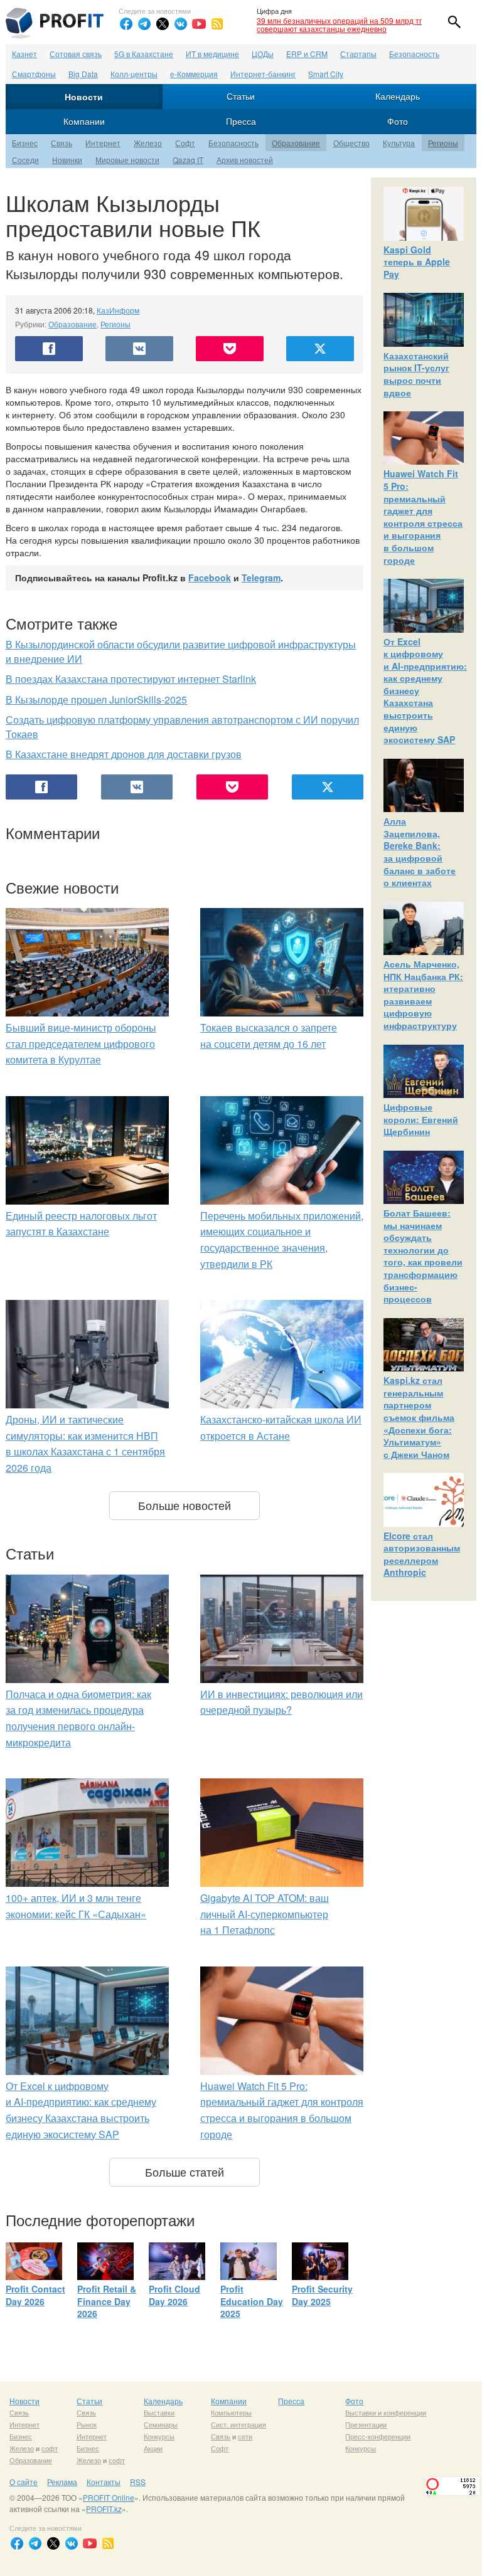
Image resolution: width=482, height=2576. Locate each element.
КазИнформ (118, 310)
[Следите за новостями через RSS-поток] (217, 24)
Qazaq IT (188, 160)
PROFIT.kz (104, 2509)
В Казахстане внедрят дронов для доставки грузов (124, 754)
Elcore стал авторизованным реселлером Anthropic (422, 1554)
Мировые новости (127, 160)
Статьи (241, 96)
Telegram (261, 578)
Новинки (67, 160)
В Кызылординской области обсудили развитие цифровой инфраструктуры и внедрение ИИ (181, 652)
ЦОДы (263, 54)
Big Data (83, 74)
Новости (84, 97)
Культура (399, 143)
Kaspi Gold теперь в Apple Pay (417, 262)
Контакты (104, 2482)
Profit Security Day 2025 (322, 2295)
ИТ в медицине (212, 54)
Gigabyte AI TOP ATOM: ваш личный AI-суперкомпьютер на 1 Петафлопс (265, 1914)
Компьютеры (231, 2412)
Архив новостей (245, 160)
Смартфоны (34, 74)
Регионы (443, 143)
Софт (185, 143)
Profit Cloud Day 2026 (174, 2295)
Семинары (161, 2424)
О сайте (24, 2482)
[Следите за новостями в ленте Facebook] (126, 24)
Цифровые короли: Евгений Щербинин (421, 1119)
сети (245, 2436)
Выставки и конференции (386, 2412)
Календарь (398, 96)
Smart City (326, 74)
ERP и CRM (307, 54)
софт (50, 2448)
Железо (148, 143)
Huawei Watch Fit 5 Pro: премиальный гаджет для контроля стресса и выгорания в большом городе (423, 516)
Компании (84, 121)
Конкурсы (159, 2436)
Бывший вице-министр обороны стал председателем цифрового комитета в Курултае (81, 1043)
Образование (296, 143)
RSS (138, 2482)
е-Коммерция (194, 74)
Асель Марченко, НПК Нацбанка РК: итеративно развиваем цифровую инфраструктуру (423, 995)
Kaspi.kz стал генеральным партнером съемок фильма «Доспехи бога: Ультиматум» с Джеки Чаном (419, 1417)
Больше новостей (185, 1505)
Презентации (366, 2424)
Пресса (241, 121)
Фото (398, 121)
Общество (351, 143)
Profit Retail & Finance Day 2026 (107, 2301)
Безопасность (414, 54)
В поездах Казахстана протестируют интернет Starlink (131, 679)
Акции (153, 2448)
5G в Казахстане (144, 54)
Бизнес (25, 143)
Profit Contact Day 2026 (35, 2295)
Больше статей (185, 2172)
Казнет (24, 54)
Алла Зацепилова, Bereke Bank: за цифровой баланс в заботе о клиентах (420, 852)
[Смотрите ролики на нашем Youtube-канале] (199, 24)
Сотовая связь (76, 54)
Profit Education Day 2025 (252, 2301)
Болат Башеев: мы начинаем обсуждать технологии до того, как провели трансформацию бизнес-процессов (423, 1256)
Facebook (210, 578)
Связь (62, 143)
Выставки (159, 2412)
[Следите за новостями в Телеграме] (144, 24)
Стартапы (358, 54)
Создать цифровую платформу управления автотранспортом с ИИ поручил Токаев (182, 727)
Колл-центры (134, 74)
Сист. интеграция (238, 2424)
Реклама (62, 2482)
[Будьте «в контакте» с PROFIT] (181, 24)
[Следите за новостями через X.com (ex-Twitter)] (163, 24)
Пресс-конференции (378, 2436)
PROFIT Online (109, 2497)
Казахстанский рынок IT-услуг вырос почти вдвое (416, 374)
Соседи (25, 160)
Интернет (103, 143)
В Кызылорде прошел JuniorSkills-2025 (96, 699)
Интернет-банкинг (263, 74)
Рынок (87, 2424)
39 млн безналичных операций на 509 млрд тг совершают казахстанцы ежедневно (339, 24)
